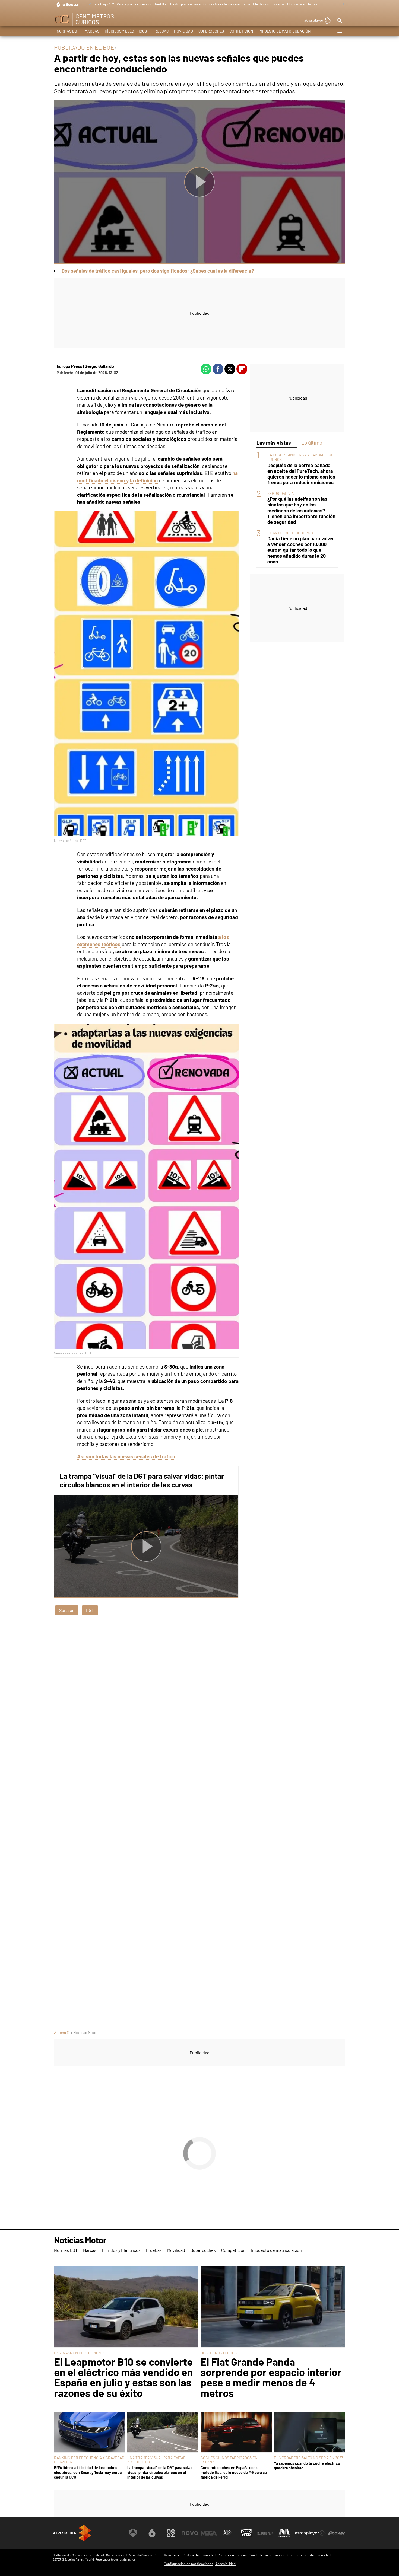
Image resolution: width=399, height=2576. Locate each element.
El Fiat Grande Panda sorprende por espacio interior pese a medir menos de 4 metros (271, 2377)
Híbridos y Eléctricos (126, 31)
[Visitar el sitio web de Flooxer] (337, 2533)
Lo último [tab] (312, 443)
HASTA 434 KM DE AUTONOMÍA (79, 2353)
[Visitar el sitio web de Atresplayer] (311, 2533)
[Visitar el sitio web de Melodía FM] (284, 2533)
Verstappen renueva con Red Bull (142, 4)
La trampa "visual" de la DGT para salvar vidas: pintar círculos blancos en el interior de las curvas (142, 1480)
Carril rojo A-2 (103, 4)
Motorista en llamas (302, 4)
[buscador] (340, 21)
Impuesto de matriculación (284, 31)
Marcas (92, 31)
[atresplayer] (316, 21)
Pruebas (160, 31)
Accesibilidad (225, 2564)
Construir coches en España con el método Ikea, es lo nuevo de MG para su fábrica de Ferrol (234, 2472)
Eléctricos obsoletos (269, 4)
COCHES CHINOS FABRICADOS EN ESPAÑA (229, 2460)
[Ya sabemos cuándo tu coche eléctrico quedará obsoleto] (309, 2432)
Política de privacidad (199, 2555)
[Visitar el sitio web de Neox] (171, 2533)
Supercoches (211, 31)
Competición (241, 31)
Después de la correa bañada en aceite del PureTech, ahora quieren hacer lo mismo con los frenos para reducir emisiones (301, 474)
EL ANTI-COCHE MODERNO (290, 533)
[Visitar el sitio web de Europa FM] (265, 2533)
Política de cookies (232, 2555)
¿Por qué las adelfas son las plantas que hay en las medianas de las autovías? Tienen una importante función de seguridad (301, 510)
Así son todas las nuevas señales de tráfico (126, 1456)
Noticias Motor (80, 2240)
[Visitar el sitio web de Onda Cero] (246, 2533)
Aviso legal (172, 2555)
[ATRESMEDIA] (72, 2533)
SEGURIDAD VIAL (282, 493)
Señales (67, 1610)
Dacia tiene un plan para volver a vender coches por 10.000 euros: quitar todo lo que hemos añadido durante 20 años (301, 550)
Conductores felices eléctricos (227, 4)
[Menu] (340, 31)
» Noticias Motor (84, 2033)
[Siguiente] (342, 4)
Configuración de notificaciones (189, 2564)
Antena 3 (61, 2033)
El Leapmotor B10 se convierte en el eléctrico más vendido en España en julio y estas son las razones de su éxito (123, 2377)
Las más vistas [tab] (274, 443)
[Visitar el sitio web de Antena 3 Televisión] (133, 2533)
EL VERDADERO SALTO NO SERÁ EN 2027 (308, 2458)
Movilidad (183, 31)
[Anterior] (88, 4)
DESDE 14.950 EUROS (219, 2353)
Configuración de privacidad (309, 2555)
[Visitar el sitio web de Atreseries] (227, 2533)
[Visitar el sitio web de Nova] (190, 2533)
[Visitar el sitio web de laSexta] (152, 2533)
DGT (90, 1610)
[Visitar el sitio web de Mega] (209, 2533)
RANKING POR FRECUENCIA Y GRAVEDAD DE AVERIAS (89, 2460)
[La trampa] (163, 2432)
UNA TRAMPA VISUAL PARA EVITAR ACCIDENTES (156, 2460)
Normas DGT (68, 31)
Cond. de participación (266, 2555)
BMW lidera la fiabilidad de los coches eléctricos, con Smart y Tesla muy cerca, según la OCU (88, 2472)
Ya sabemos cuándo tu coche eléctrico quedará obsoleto (307, 2466)
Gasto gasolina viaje (185, 4)
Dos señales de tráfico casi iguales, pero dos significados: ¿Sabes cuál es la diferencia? (158, 271)
